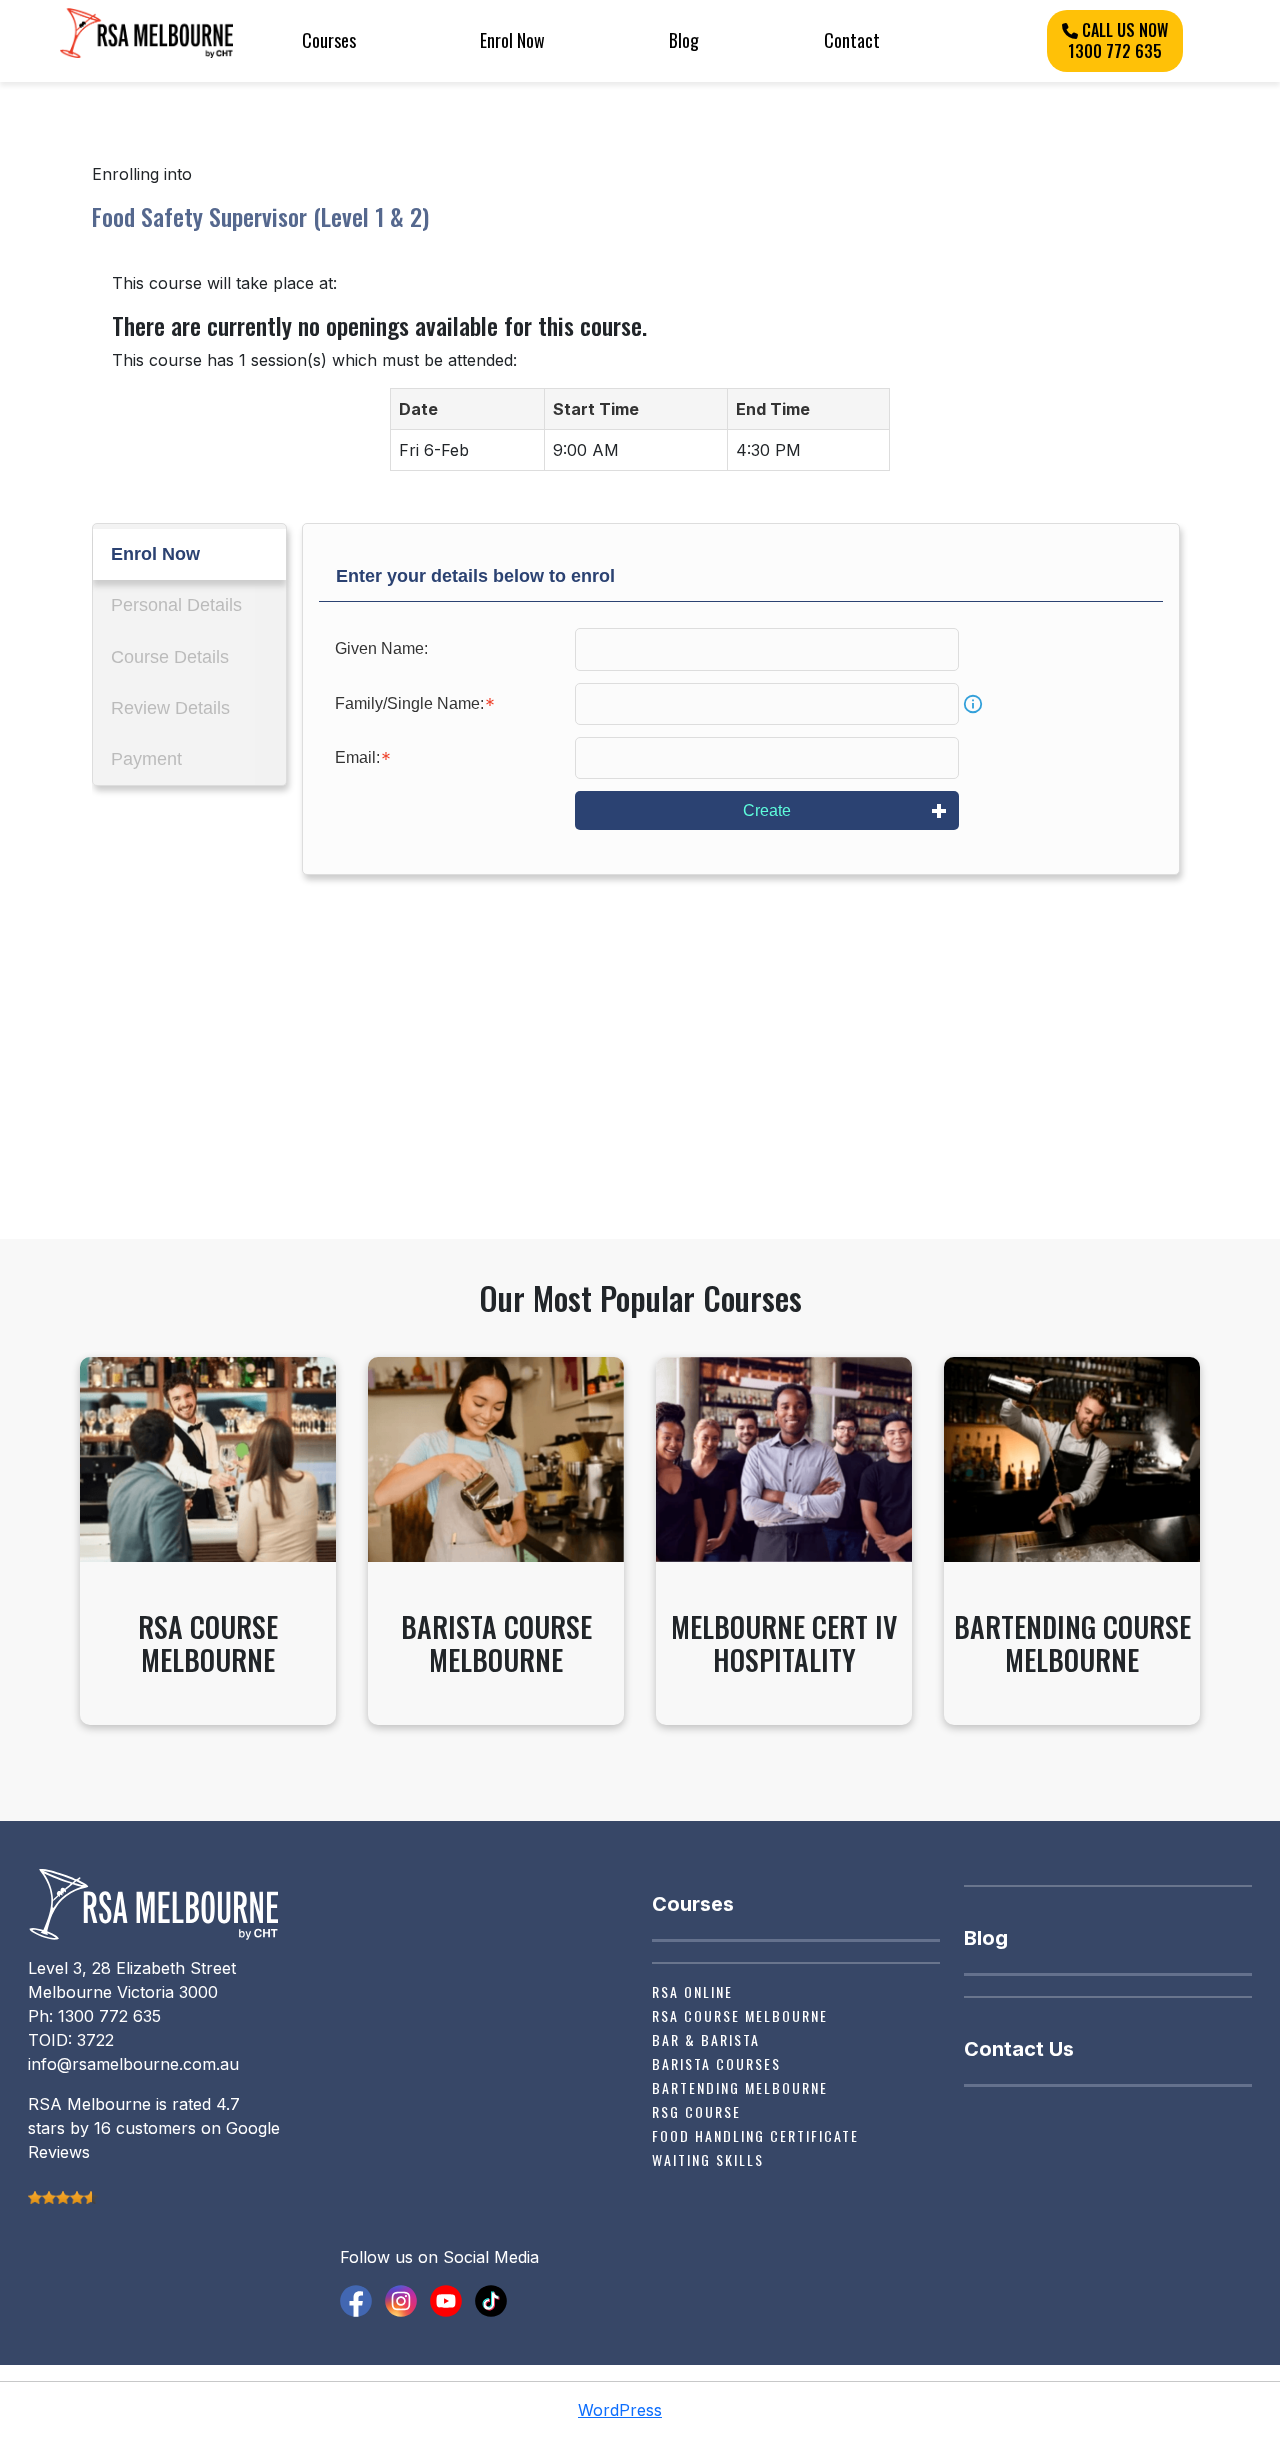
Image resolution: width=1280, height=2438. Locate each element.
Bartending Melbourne (740, 2087)
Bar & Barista (706, 2039)
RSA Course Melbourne (740, 2015)
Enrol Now (512, 40)
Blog (684, 40)
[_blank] (356, 2299)
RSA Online (692, 1991)
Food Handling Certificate (755, 2135)
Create (767, 810)
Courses (329, 40)
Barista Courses (716, 2063)
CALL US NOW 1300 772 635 (1118, 40)
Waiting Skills (708, 2159)
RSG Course (696, 2111)
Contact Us (1019, 2049)
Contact (852, 40)
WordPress (620, 2410)
